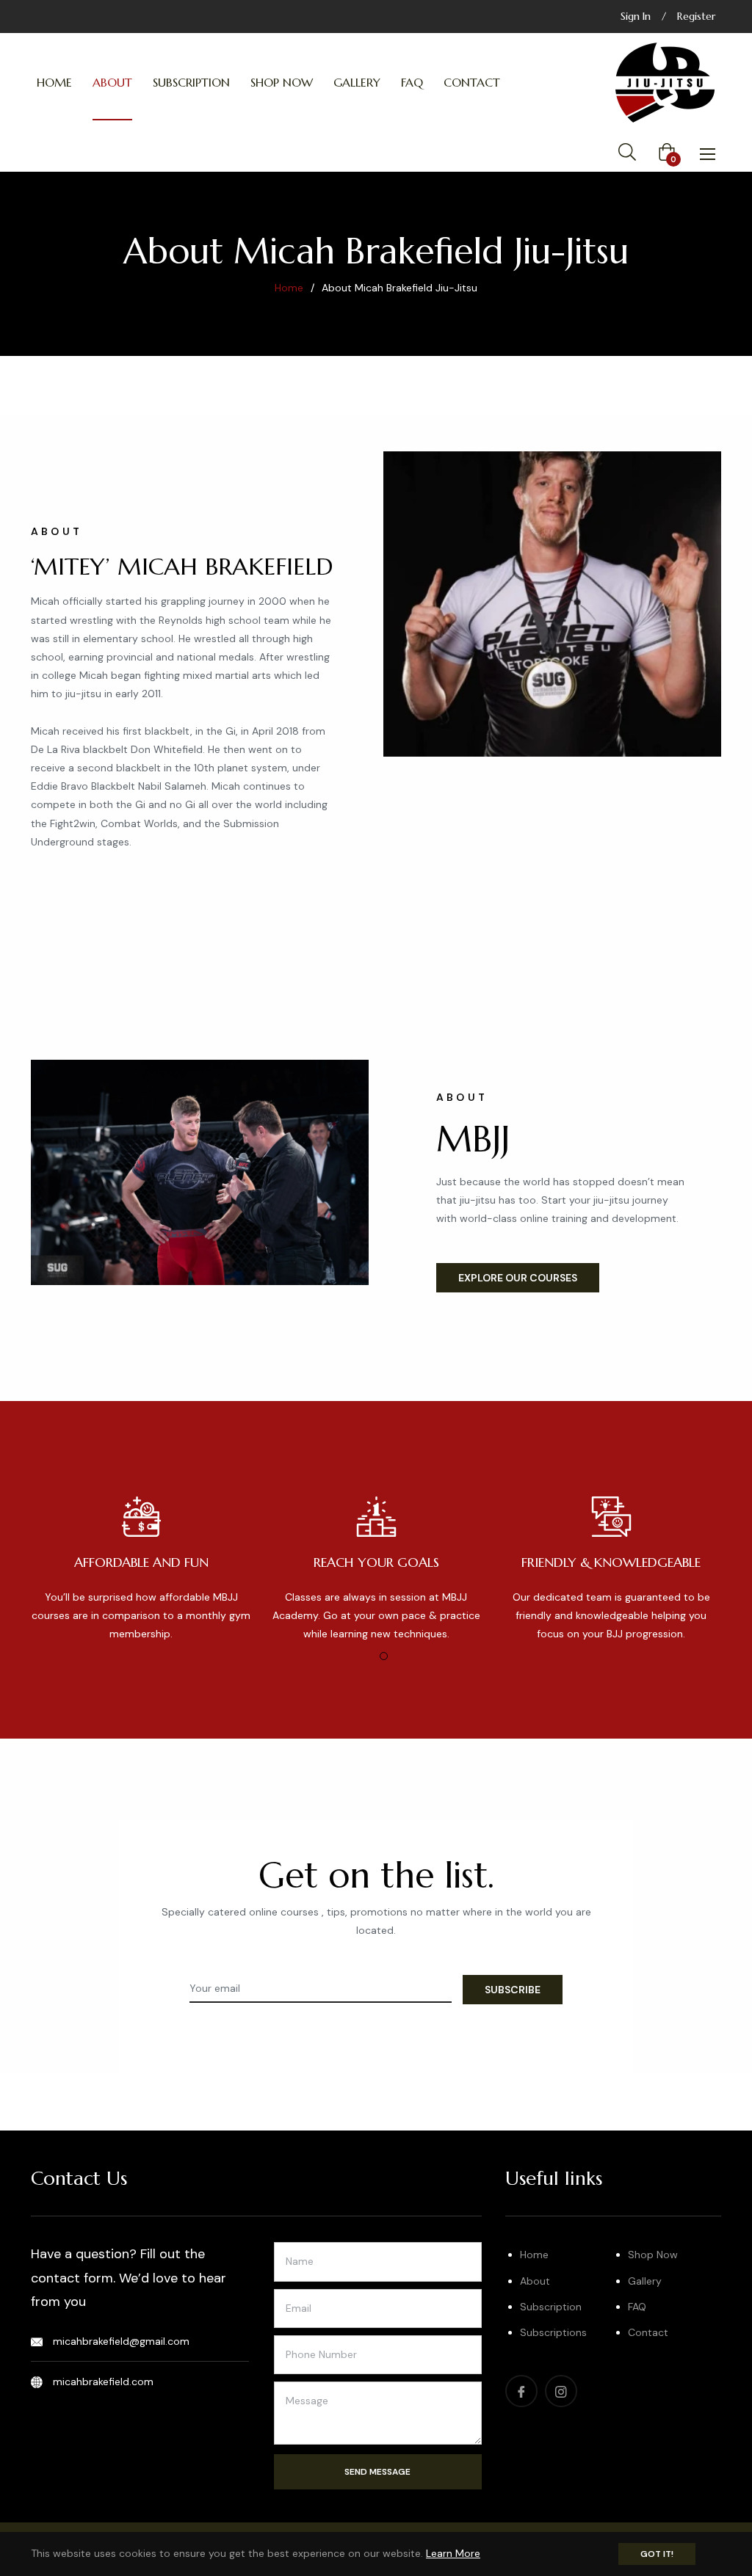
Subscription (551, 2307)
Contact (648, 2332)
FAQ (637, 2307)
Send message (377, 2472)
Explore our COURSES (518, 1278)
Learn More (453, 2553)
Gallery (645, 2281)
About (535, 2281)
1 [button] (368, 1656)
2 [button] (384, 1656)
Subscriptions (553, 2332)
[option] (141, 1570)
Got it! (657, 2554)
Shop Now (653, 2255)
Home (289, 288)
